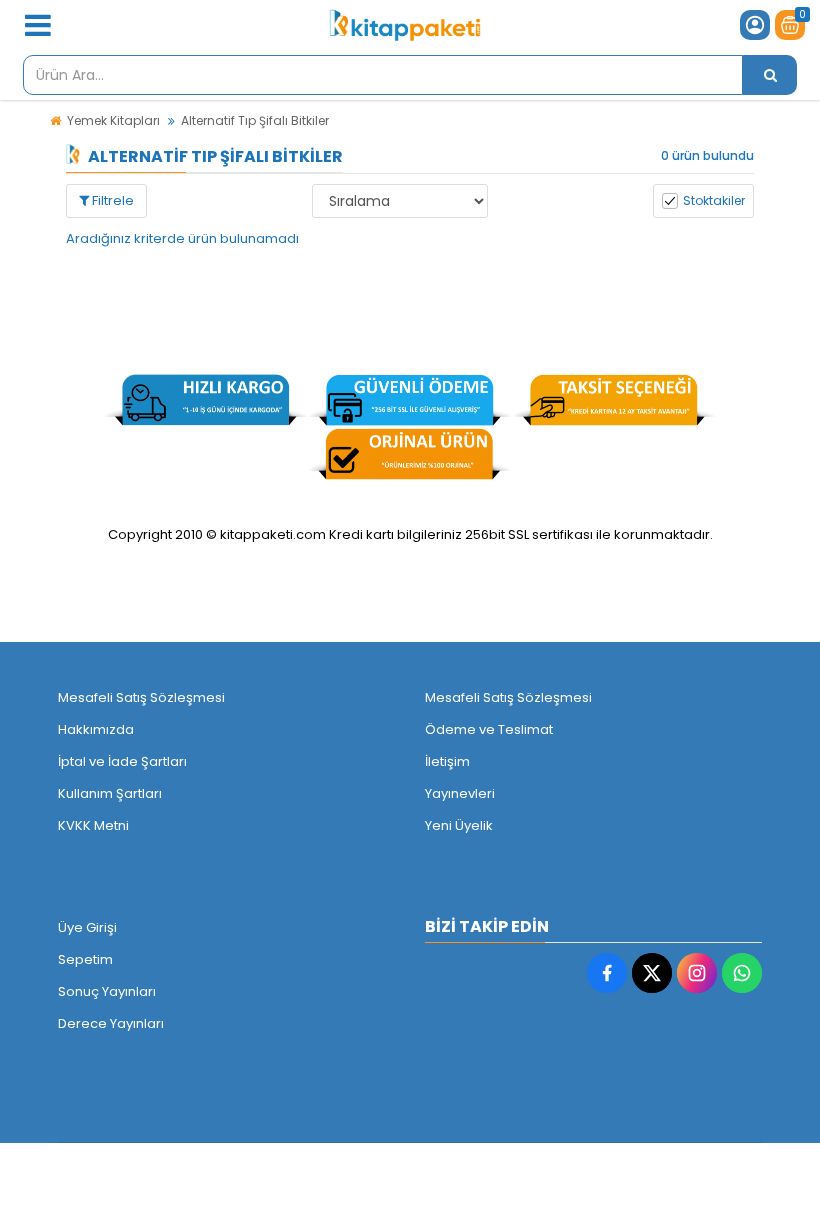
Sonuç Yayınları (107, 991)
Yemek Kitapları (113, 120)
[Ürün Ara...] (770, 75)
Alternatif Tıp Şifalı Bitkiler (255, 120)
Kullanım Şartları (110, 793)
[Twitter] (652, 973)
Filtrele (111, 200)
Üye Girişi (87, 927)
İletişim (447, 761)
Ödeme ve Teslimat (489, 729)
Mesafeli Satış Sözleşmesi (141, 697)
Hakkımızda (96, 729)
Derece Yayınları (111, 1023)
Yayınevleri (460, 793)
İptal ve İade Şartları (122, 761)
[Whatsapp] (742, 973)
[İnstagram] (697, 973)
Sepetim (85, 959)
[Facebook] (607, 973)
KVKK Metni (93, 825)
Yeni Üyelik (459, 825)
